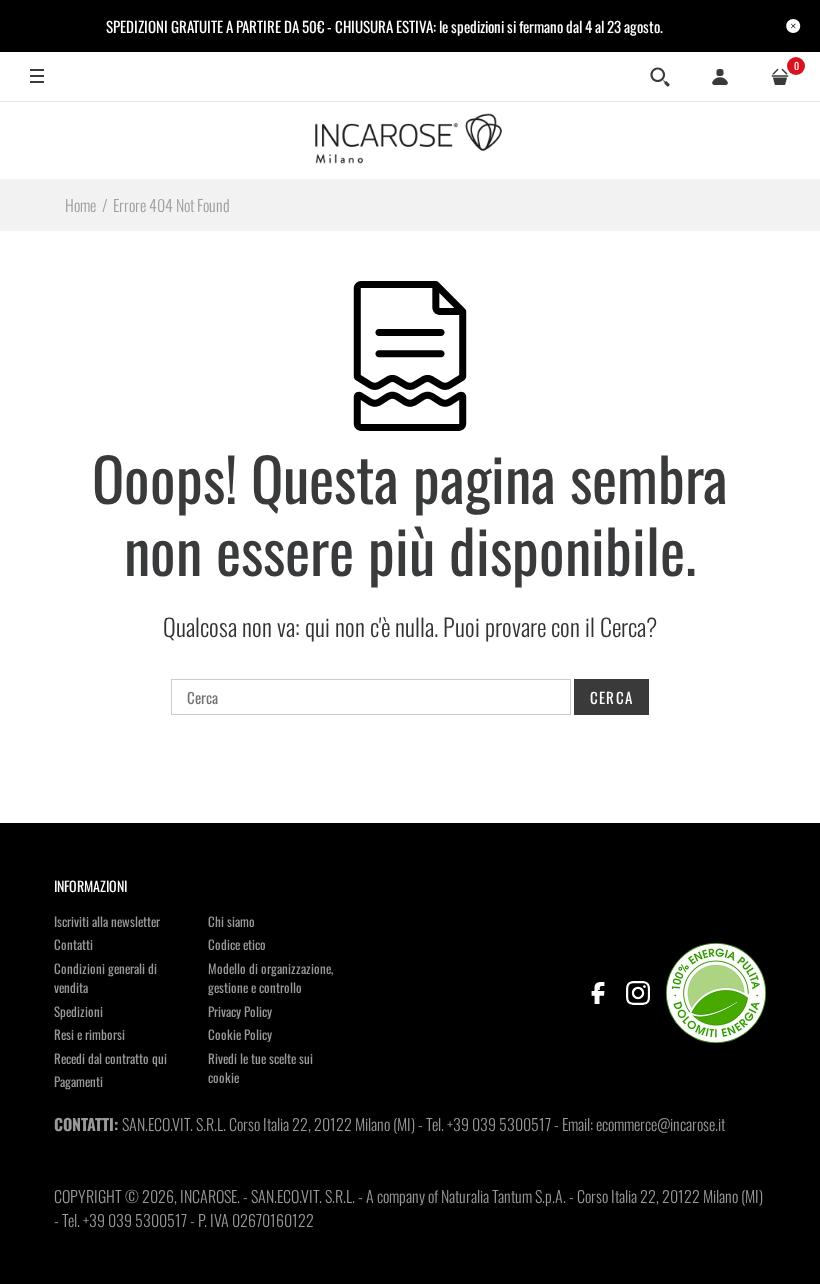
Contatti (73, 944)
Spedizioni (78, 1011)
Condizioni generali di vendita (105, 978)
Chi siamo (231, 921)
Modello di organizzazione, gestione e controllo (270, 978)
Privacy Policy (240, 1011)
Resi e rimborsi (89, 1034)
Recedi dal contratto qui (110, 1058)
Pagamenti (78, 1081)
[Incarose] (410, 140)
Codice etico (237, 944)
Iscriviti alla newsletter (107, 921)
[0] (780, 77)
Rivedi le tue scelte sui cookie (260, 1068)
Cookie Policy (240, 1034)
